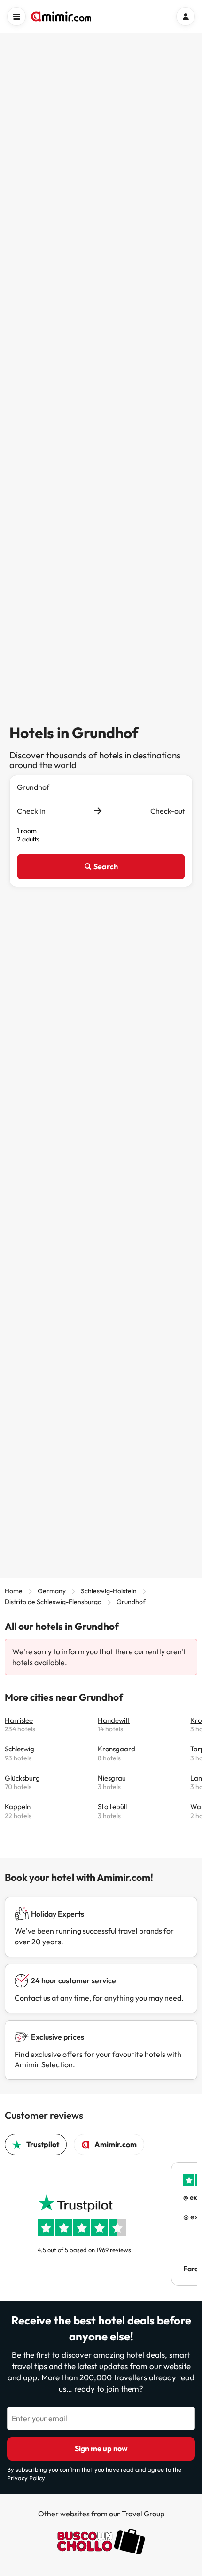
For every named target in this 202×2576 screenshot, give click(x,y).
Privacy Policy (26, 2478)
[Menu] (16, 16)
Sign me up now (101, 2448)
